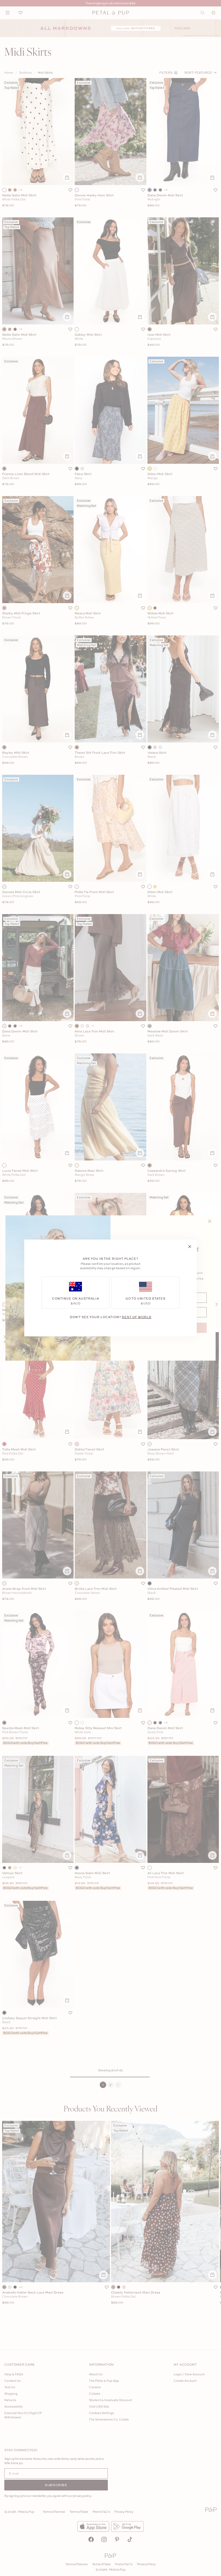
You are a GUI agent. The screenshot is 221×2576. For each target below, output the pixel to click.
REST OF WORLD (137, 1317)
